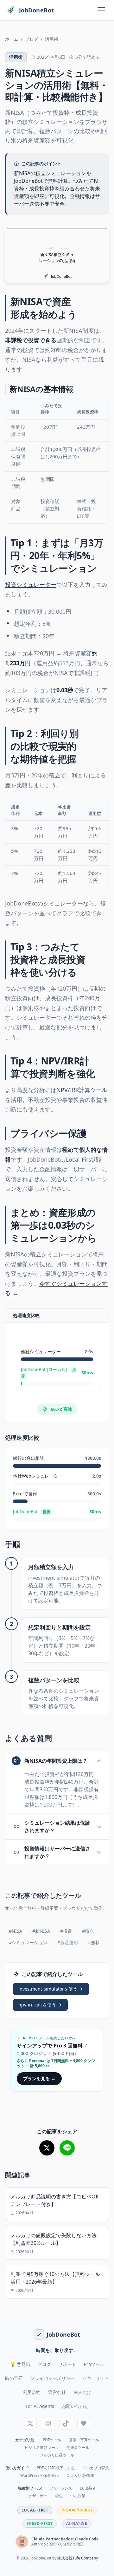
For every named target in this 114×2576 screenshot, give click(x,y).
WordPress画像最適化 (39, 2476)
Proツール (94, 2364)
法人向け (82, 2392)
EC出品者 (88, 2488)
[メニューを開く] (101, 10)
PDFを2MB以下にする (56, 2468)
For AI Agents (40, 2406)
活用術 (52, 39)
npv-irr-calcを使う (37, 2005)
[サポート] (84, 2423)
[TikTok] (66, 2423)
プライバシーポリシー (53, 2378)
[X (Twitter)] (30, 2423)
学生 (59, 2496)
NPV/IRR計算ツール (82, 1090)
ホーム (12, 39)
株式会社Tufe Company (78, 2558)
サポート (67, 2364)
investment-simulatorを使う (48, 1989)
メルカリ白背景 (96, 2468)
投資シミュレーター (31, 584)
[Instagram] (48, 2423)
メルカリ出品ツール (57, 2455)
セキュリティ (96, 2378)
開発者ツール (78, 2448)
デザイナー (38, 2496)
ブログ (32, 39)
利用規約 (32, 2392)
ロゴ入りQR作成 (80, 2476)
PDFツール (52, 2440)
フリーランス (61, 2488)
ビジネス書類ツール (42, 2448)
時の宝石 (14, 2378)
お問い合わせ (75, 2406)
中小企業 (78, 2496)
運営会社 (57, 2392)
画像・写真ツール (84, 2440)
